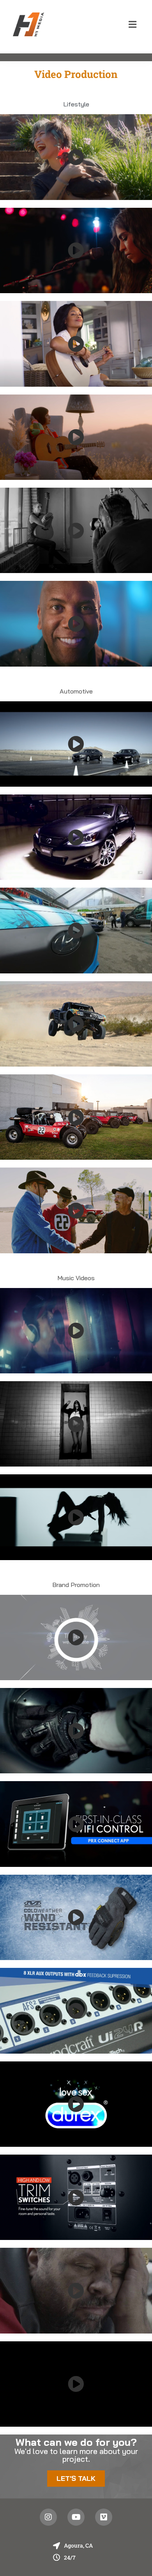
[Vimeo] (104, 2517)
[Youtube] (76, 2517)
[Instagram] (48, 2517)
